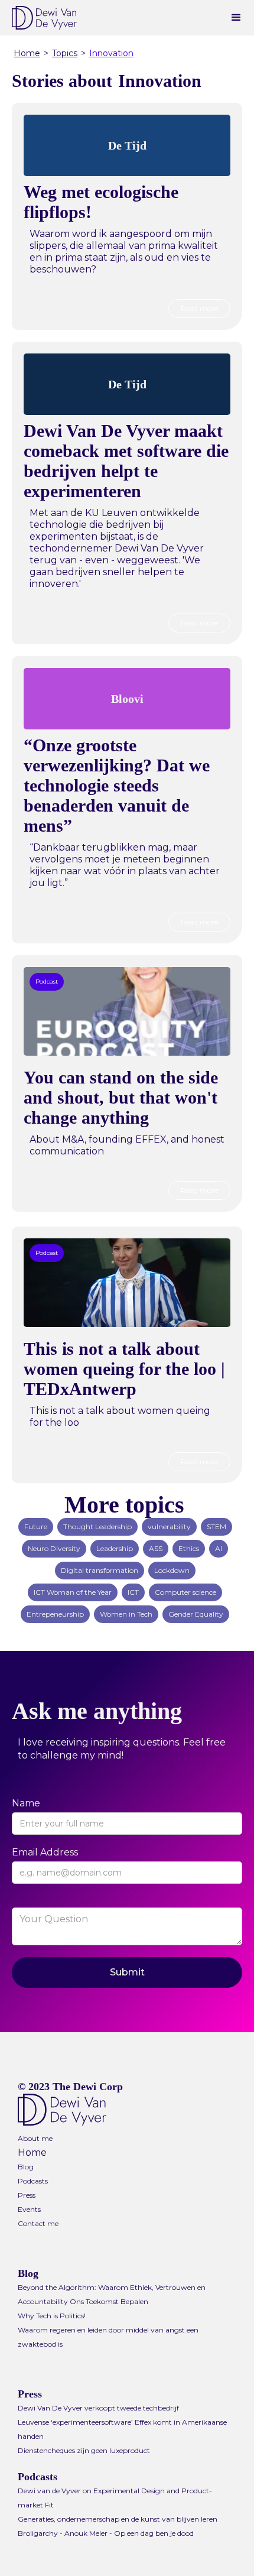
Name (26, 1803)
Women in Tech (126, 1614)
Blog (26, 2167)
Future (36, 1527)
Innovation (111, 53)
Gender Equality (196, 1614)
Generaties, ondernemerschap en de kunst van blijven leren (118, 2519)
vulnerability (169, 1527)
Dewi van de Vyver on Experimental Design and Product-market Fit (115, 2498)
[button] (236, 18)
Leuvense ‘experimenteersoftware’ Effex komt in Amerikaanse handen (122, 2429)
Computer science (185, 1592)
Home (27, 53)
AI (219, 1548)
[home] (38, 18)
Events (29, 2209)
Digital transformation (100, 1570)
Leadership (115, 1548)
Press (27, 2195)
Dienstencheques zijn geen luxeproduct (84, 2450)
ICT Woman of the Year (73, 1592)
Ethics (189, 1548)
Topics (65, 53)
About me (35, 2138)
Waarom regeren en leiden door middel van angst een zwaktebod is (108, 2337)
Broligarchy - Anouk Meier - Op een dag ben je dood (106, 2533)
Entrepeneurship (55, 1614)
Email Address (45, 1852)
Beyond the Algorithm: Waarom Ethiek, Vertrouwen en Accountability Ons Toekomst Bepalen (112, 2294)
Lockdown (172, 1570)
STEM (216, 1527)
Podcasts (33, 2181)
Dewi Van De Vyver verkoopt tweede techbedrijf (98, 2408)
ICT (133, 1592)
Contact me (38, 2223)
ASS (156, 1548)
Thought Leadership (97, 1527)
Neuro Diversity (54, 1548)
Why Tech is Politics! (52, 2316)
